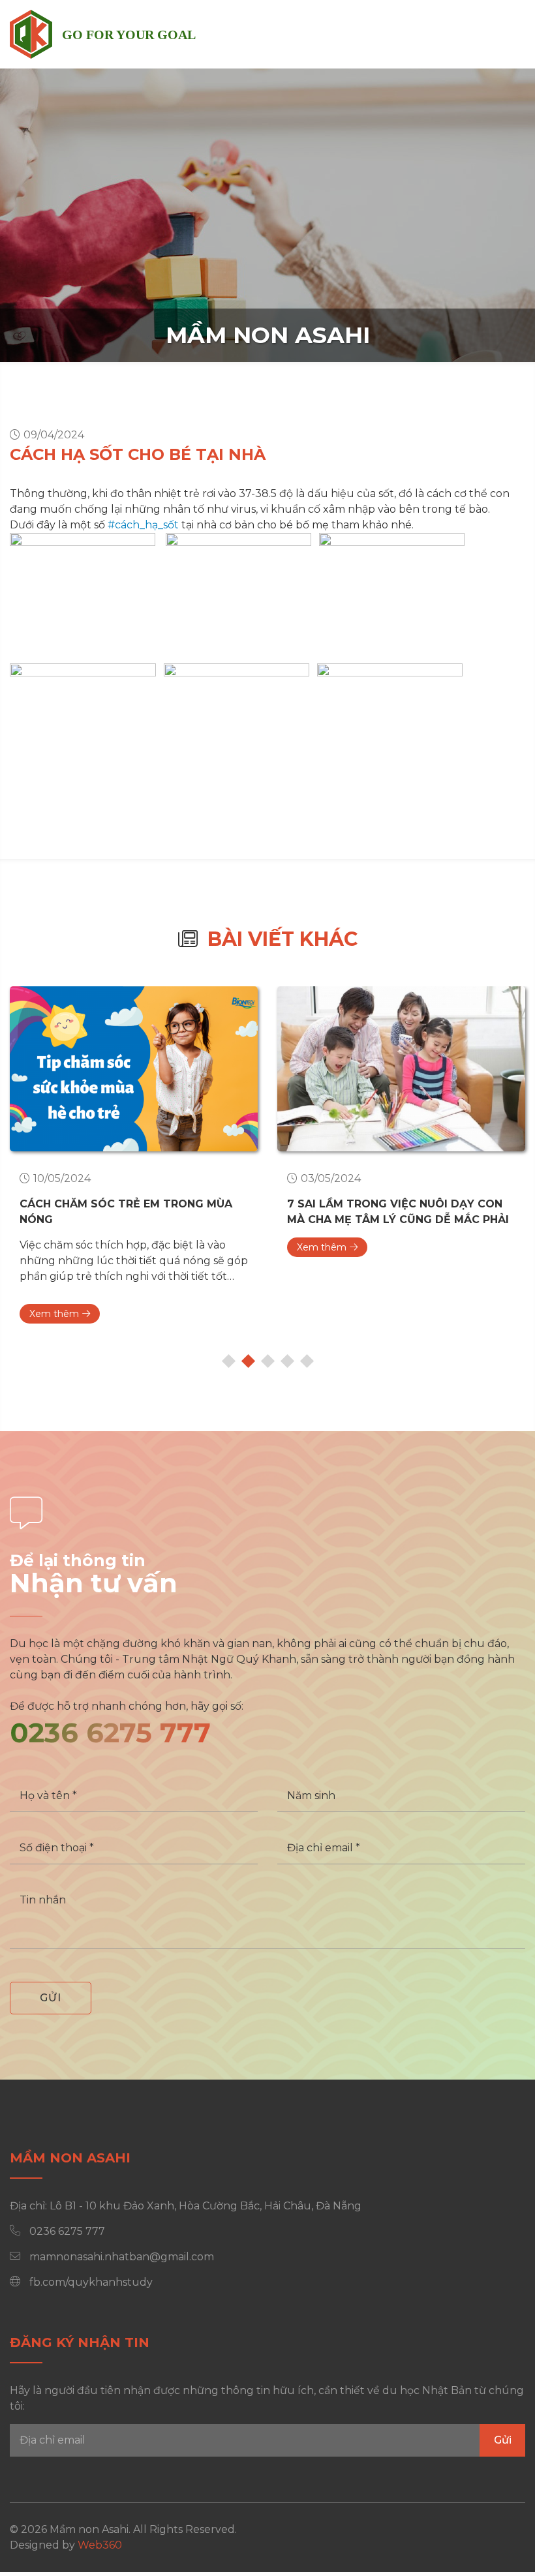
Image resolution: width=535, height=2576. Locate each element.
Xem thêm (54, 1247)
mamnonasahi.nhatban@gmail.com (122, 2257)
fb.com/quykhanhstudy (91, 2282)
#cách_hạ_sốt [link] (143, 525)
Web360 (100, 2545)
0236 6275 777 (110, 1733)
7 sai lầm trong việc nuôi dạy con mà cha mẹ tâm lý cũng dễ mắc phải (130, 1212)
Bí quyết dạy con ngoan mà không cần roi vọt (396, 1212)
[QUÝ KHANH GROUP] (31, 34)
